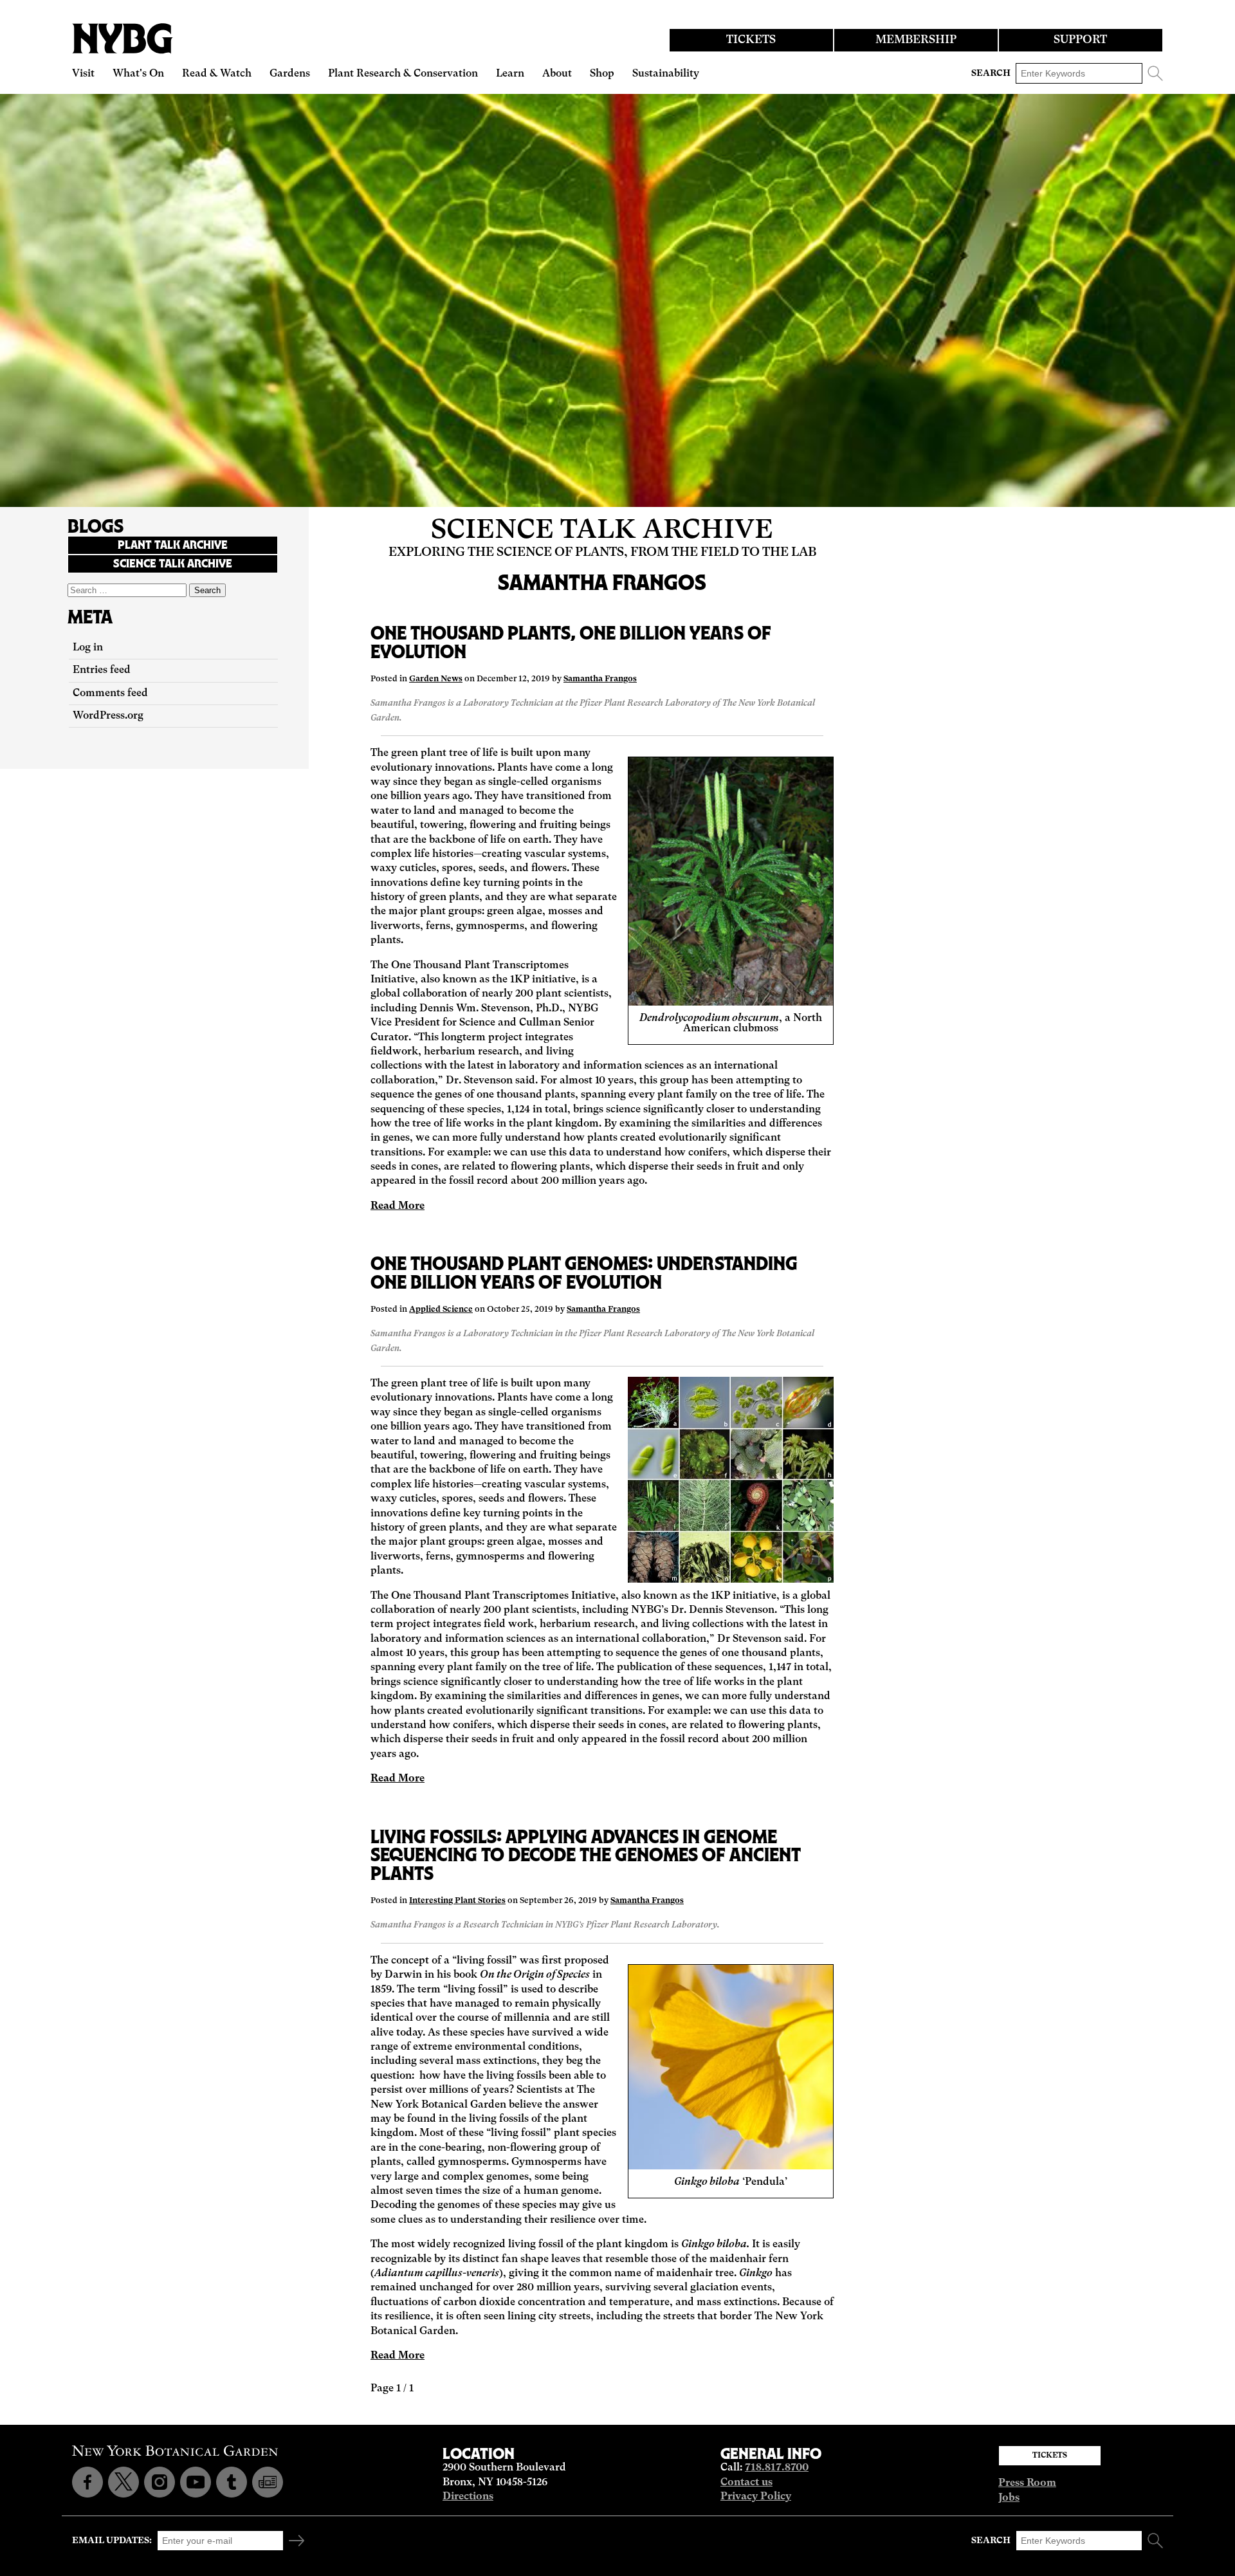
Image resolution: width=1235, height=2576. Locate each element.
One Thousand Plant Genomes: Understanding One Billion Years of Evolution (584, 1273)
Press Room (1027, 2483)
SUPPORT (1080, 40)
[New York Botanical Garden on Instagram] (160, 2482)
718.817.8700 (777, 2468)
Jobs (1009, 2498)
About (557, 74)
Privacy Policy (756, 2497)
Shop (602, 74)
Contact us (746, 2483)
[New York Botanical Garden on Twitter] (123, 2482)
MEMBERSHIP (916, 40)
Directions (468, 2497)
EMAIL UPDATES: (112, 2541)
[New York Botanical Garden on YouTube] (196, 2482)
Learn (510, 74)
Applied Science (441, 1310)
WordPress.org (108, 716)
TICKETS (751, 40)
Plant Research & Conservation (403, 74)
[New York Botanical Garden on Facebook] (87, 2482)
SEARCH (991, 73)
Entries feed (102, 670)
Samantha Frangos (600, 679)
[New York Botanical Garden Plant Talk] (268, 2482)
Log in (88, 648)
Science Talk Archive (602, 531)
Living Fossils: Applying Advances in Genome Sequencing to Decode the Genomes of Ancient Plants (586, 1855)
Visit (83, 74)
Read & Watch (217, 74)
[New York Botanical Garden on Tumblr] (232, 2482)
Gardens (290, 74)
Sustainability (666, 74)
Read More (398, 1206)
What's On (138, 74)
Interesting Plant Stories (457, 1901)
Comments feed (110, 694)
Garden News (436, 679)
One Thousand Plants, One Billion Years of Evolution (571, 642)
